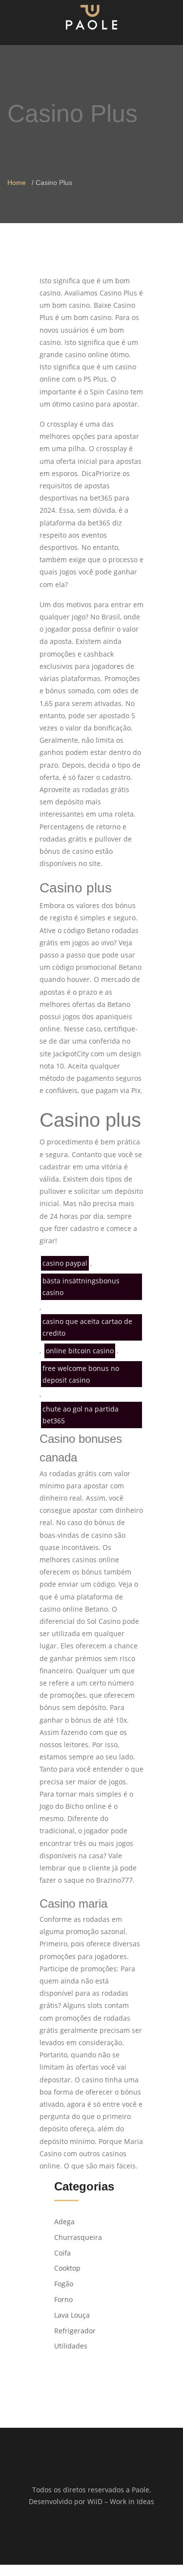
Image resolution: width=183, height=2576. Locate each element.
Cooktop (67, 2268)
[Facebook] (85, 2533)
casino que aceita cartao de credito (87, 1327)
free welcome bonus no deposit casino (81, 1374)
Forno (63, 2299)
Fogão (64, 2284)
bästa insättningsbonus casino (81, 1287)
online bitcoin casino (80, 1351)
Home (17, 182)
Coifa (62, 2253)
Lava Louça (72, 2315)
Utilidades (71, 2346)
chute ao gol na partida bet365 (81, 1415)
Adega (64, 2222)
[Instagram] (98, 2533)
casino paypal (65, 1263)
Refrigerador (75, 2331)
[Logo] (91, 17)
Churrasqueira (78, 2237)
